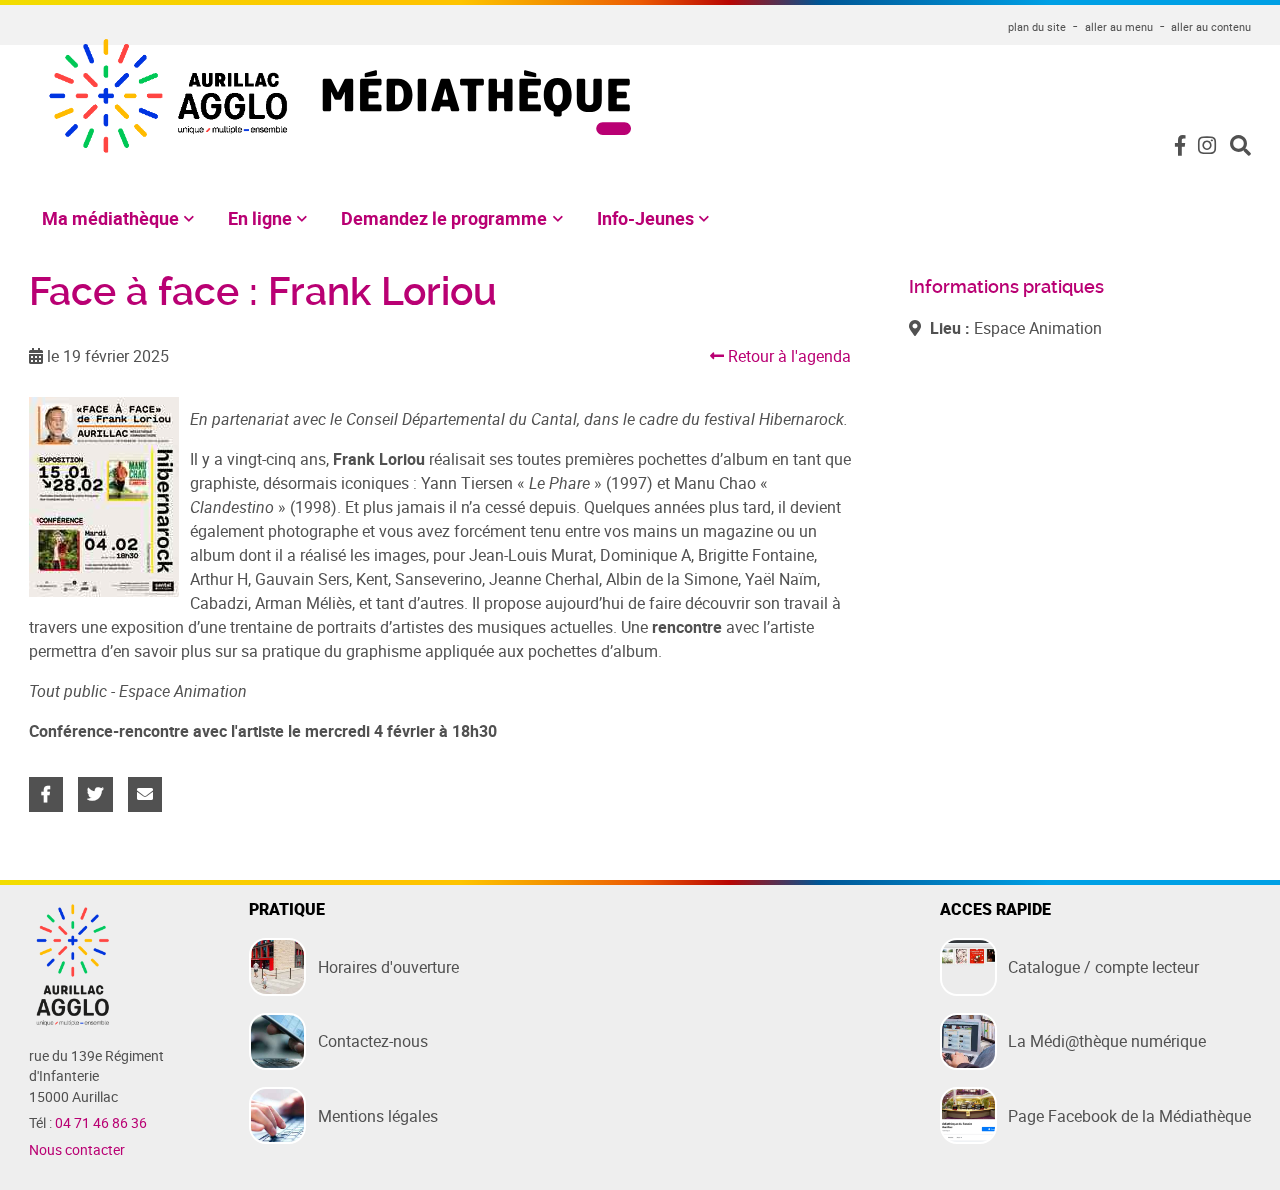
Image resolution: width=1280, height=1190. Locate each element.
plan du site (1037, 26)
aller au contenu (1211, 26)
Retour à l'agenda (787, 356)
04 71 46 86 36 (101, 1123)
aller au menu (1119, 26)
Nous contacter (77, 1150)
